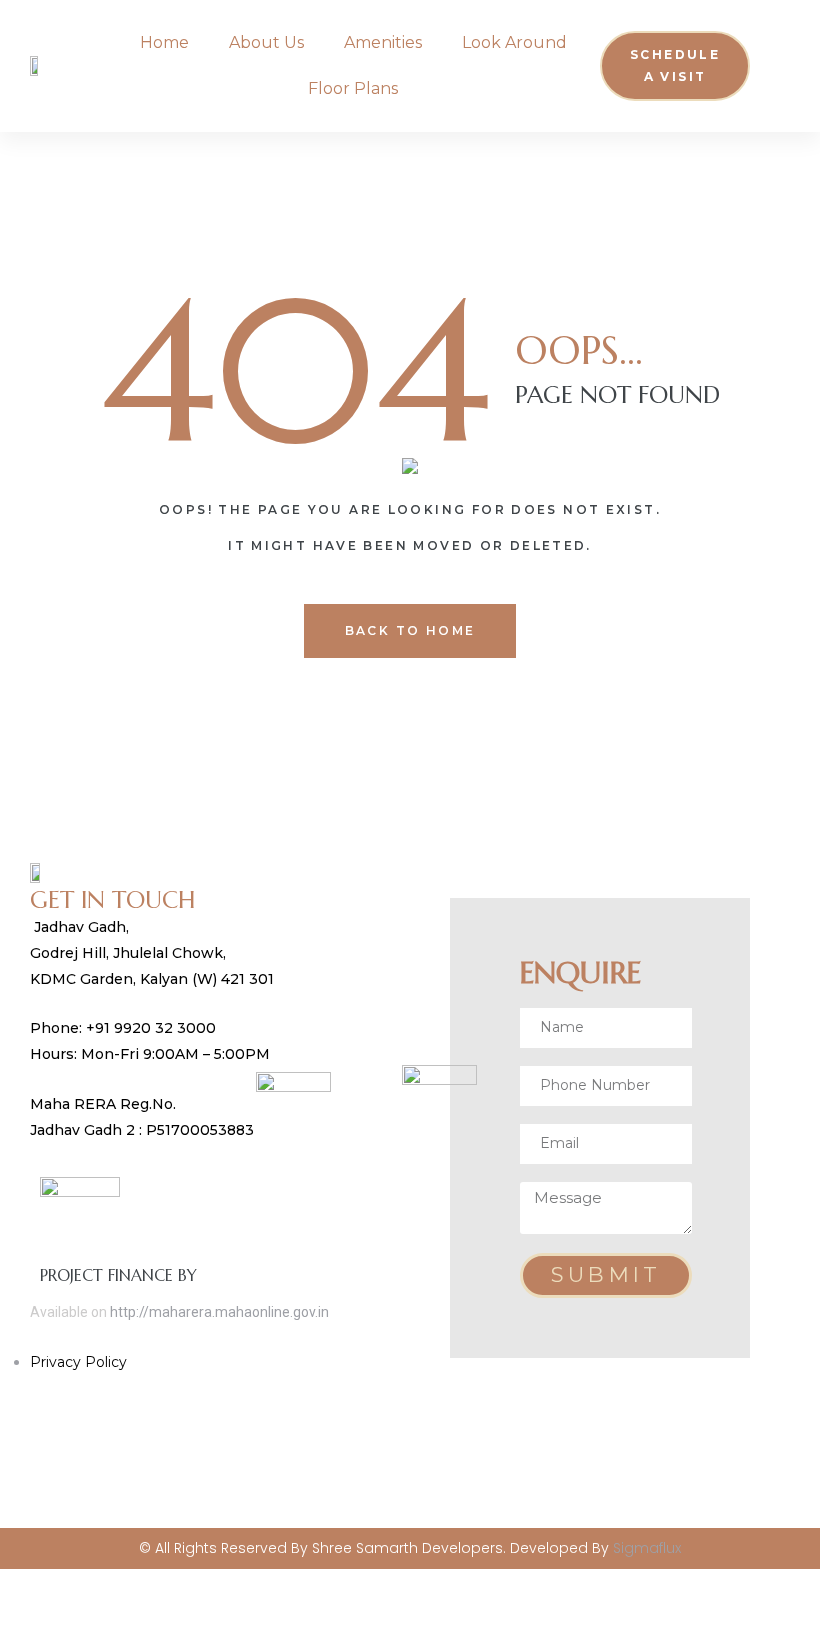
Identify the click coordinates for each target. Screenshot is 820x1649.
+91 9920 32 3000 (153, 1028)
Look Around (514, 42)
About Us (266, 42)
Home (164, 42)
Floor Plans (353, 88)
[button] (675, 66)
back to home (410, 630)
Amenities (383, 42)
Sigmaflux (647, 1548)
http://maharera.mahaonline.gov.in (219, 1312)
